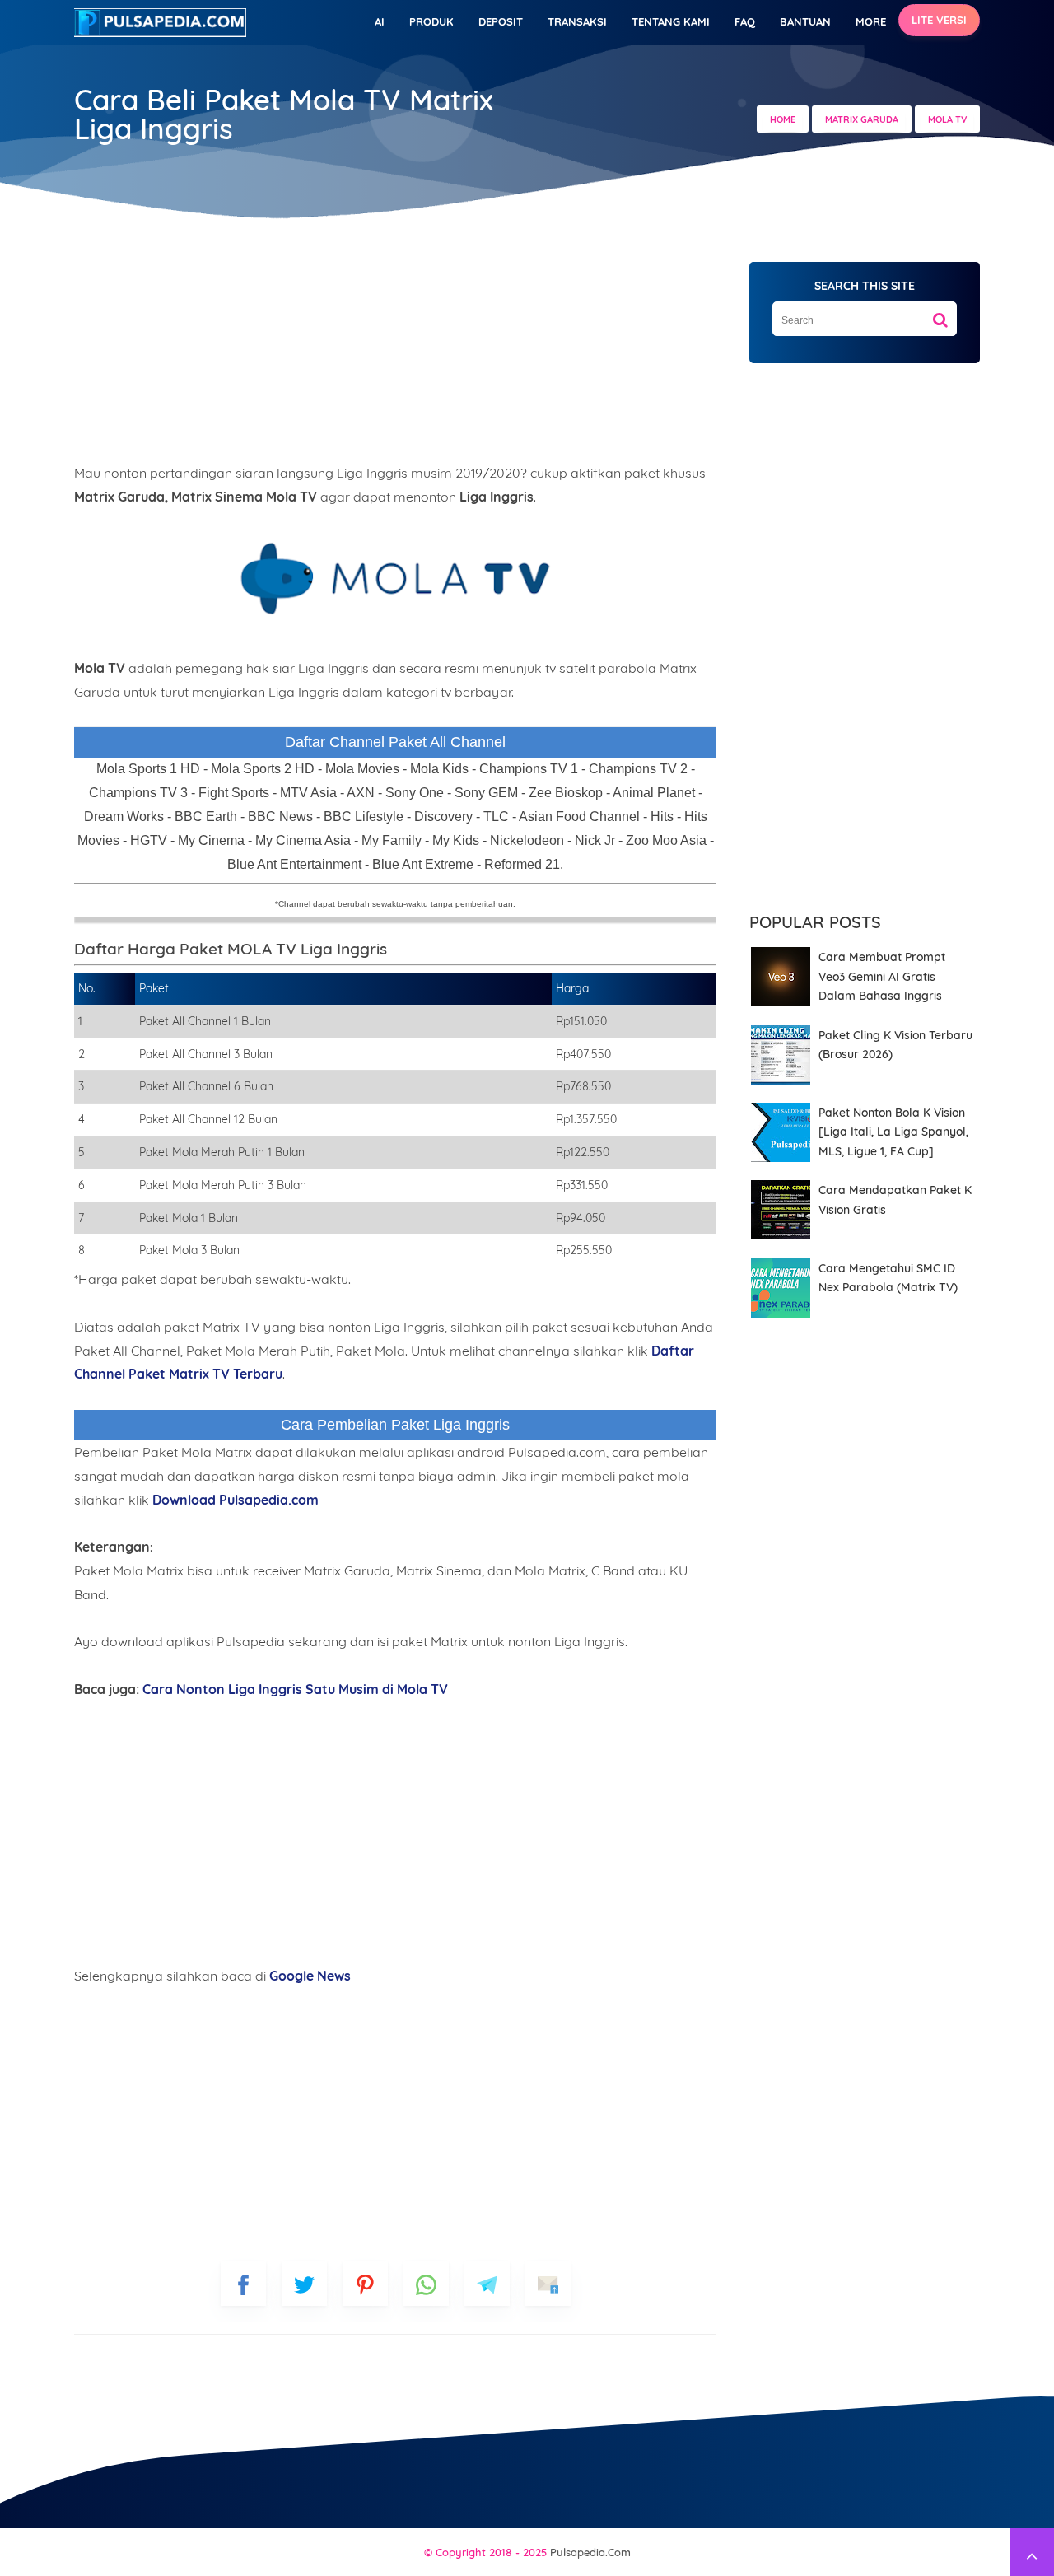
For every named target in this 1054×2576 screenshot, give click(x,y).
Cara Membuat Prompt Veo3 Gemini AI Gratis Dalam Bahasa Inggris (882, 976)
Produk (431, 21)
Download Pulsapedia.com (236, 1500)
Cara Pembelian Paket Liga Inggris (395, 1425)
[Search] (940, 314)
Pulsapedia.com (590, 2552)
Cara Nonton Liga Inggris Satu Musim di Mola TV (295, 1689)
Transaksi (577, 21)
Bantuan (805, 21)
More (871, 21)
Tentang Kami (671, 21)
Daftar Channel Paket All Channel (395, 742)
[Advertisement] (395, 346)
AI (380, 21)
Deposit (501, 21)
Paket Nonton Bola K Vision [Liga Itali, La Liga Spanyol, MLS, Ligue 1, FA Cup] (893, 1132)
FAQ (745, 21)
